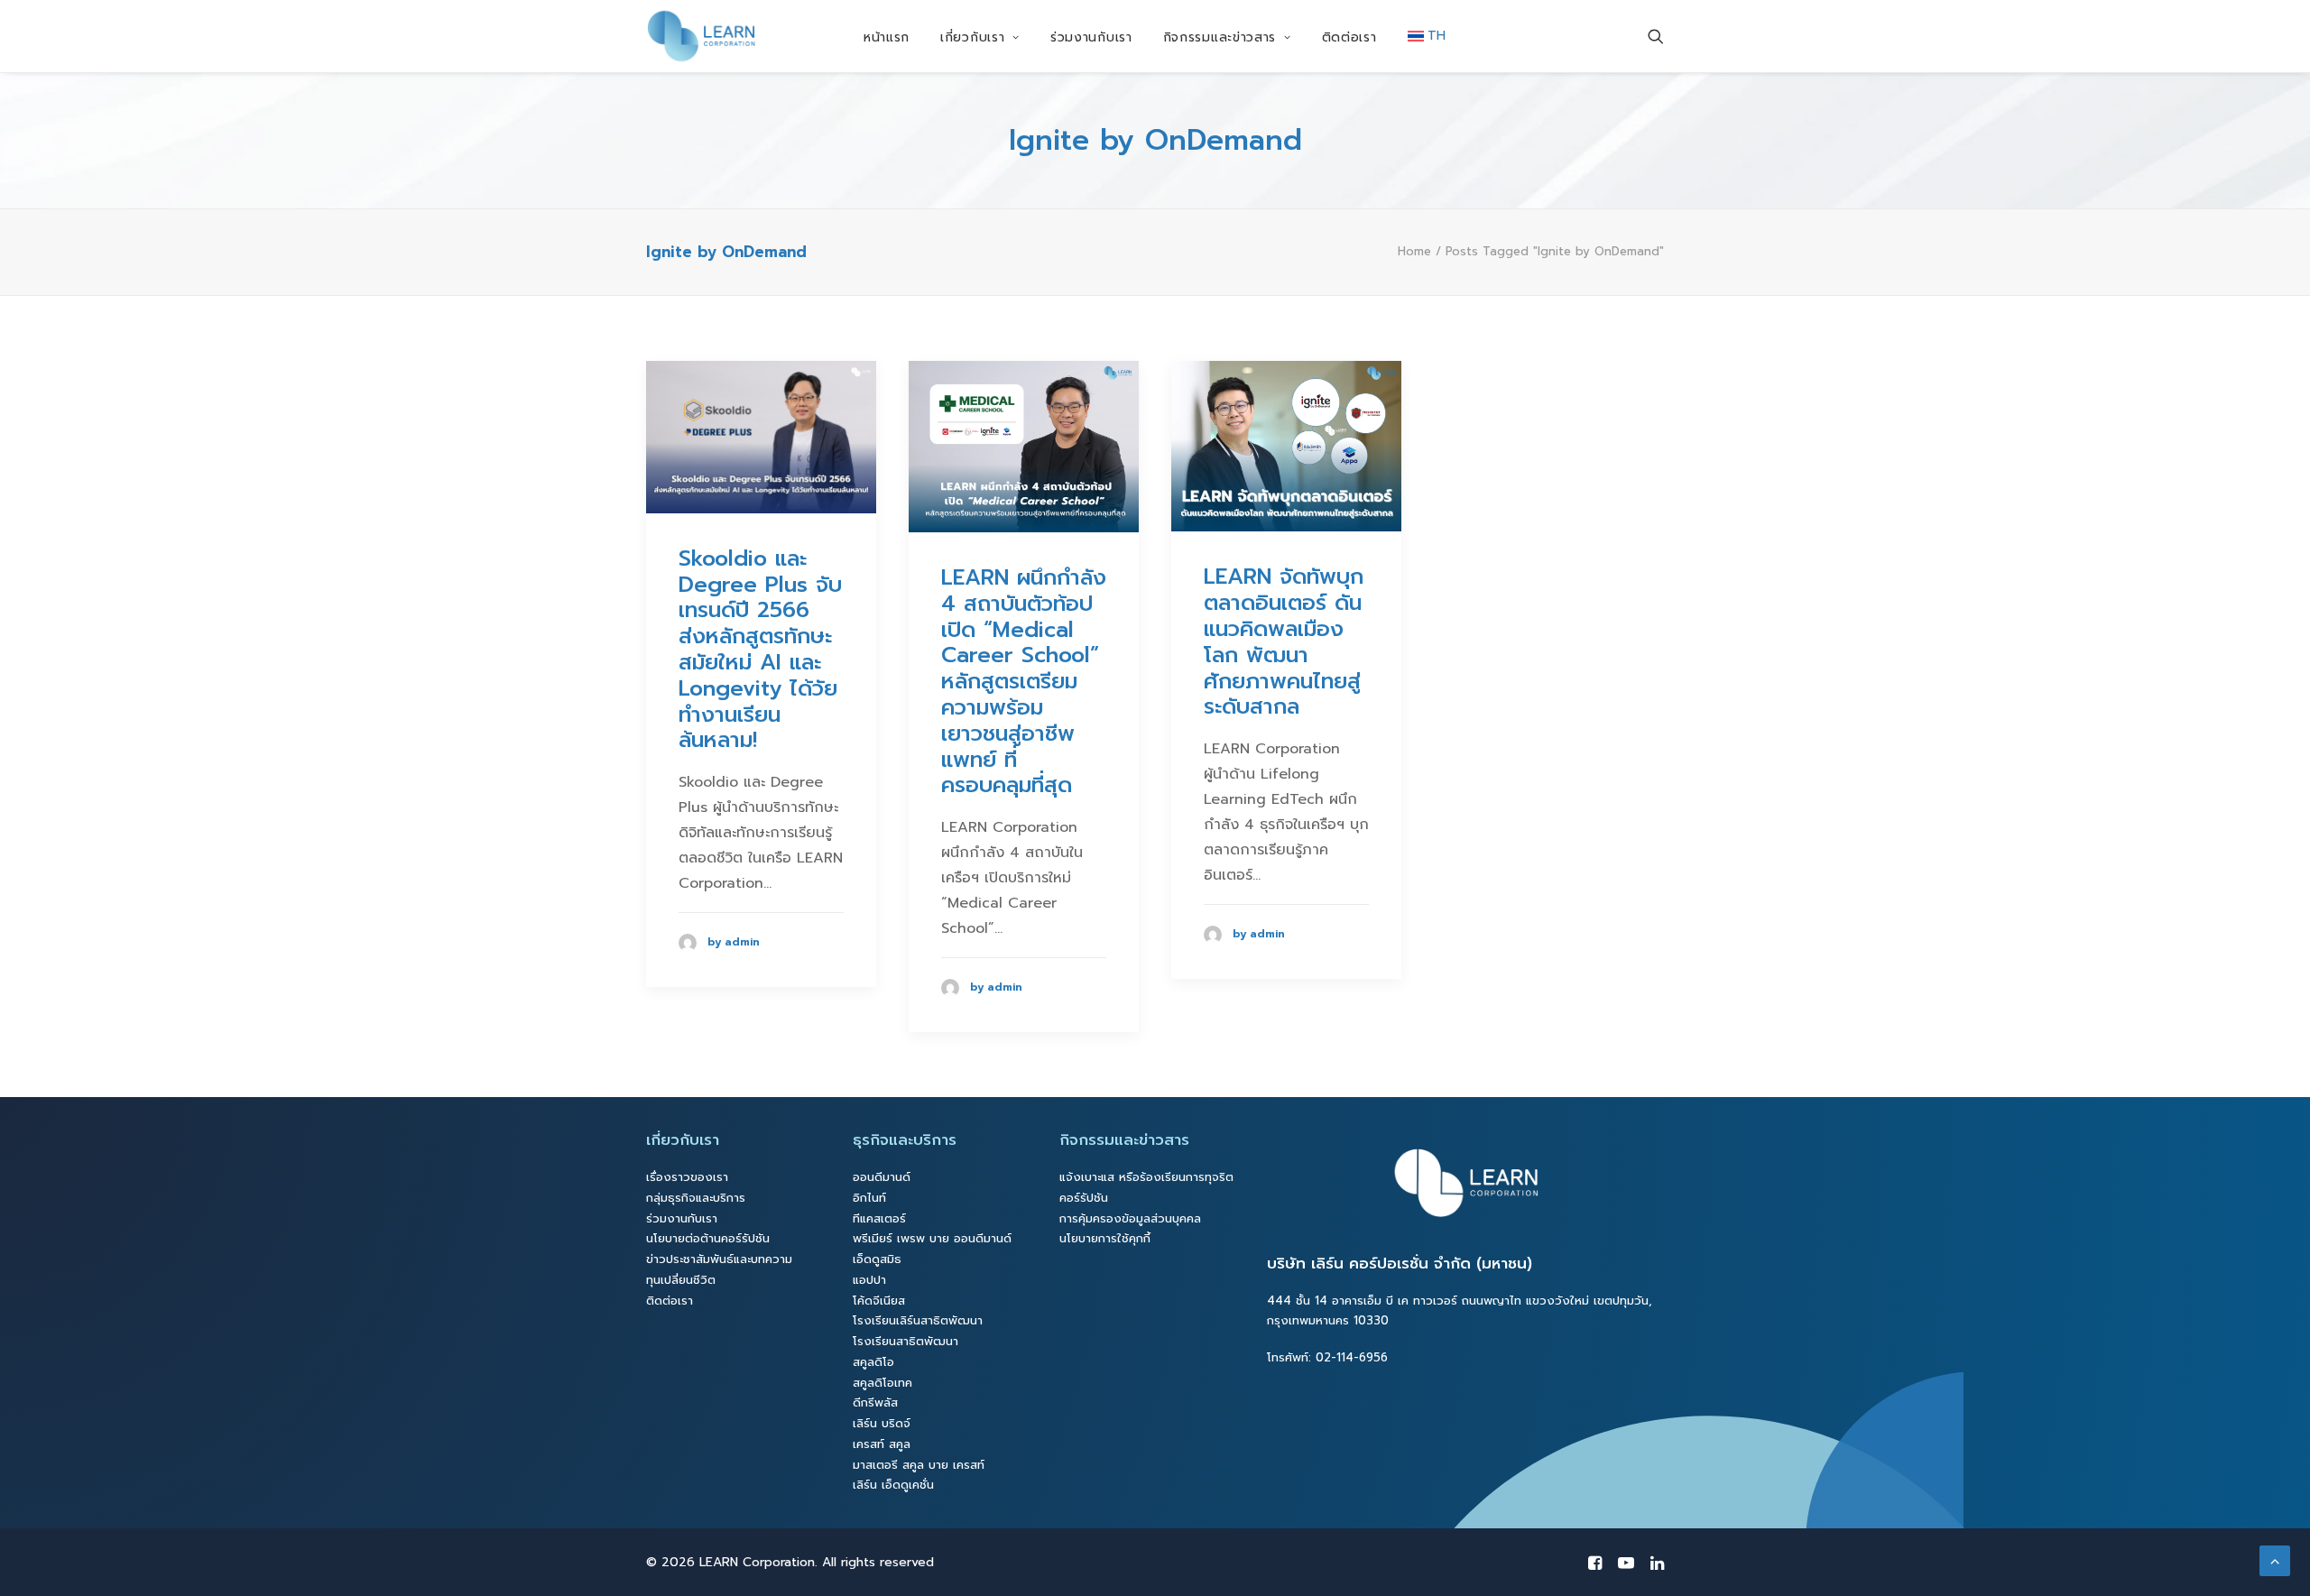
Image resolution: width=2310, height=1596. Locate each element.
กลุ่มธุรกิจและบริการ (696, 1198)
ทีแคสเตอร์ (879, 1218)
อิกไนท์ (869, 1198)
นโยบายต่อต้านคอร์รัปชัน (708, 1238)
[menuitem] (887, 38)
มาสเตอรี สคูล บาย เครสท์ (919, 1465)
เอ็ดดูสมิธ (877, 1259)
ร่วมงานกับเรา (1091, 37)
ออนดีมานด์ (882, 1177)
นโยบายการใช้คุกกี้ (1105, 1238)
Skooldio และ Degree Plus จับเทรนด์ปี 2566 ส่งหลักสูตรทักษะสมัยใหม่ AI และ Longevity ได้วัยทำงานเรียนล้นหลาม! (760, 650)
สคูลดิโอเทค (882, 1383)
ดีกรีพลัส (875, 1402)
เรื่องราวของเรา (687, 1177)
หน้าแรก (887, 37)
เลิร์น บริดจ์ (882, 1423)
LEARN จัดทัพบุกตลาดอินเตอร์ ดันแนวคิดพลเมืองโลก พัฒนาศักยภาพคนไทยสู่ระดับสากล (1284, 641)
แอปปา (869, 1280)
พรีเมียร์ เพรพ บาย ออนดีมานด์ (932, 1238)
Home (1414, 251)
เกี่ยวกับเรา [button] (972, 37)
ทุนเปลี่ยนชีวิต (681, 1280)
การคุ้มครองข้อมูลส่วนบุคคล (1130, 1218)
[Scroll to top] (2275, 1560)
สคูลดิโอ (873, 1362)
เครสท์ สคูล (882, 1444)
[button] (1656, 36)
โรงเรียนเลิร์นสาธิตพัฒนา (918, 1320)
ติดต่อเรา (1349, 37)
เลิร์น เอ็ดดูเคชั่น (893, 1485)
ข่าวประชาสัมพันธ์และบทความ (719, 1259)
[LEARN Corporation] (702, 36)
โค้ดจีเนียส (879, 1301)
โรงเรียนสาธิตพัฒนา (906, 1341)
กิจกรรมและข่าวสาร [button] (1220, 37)
